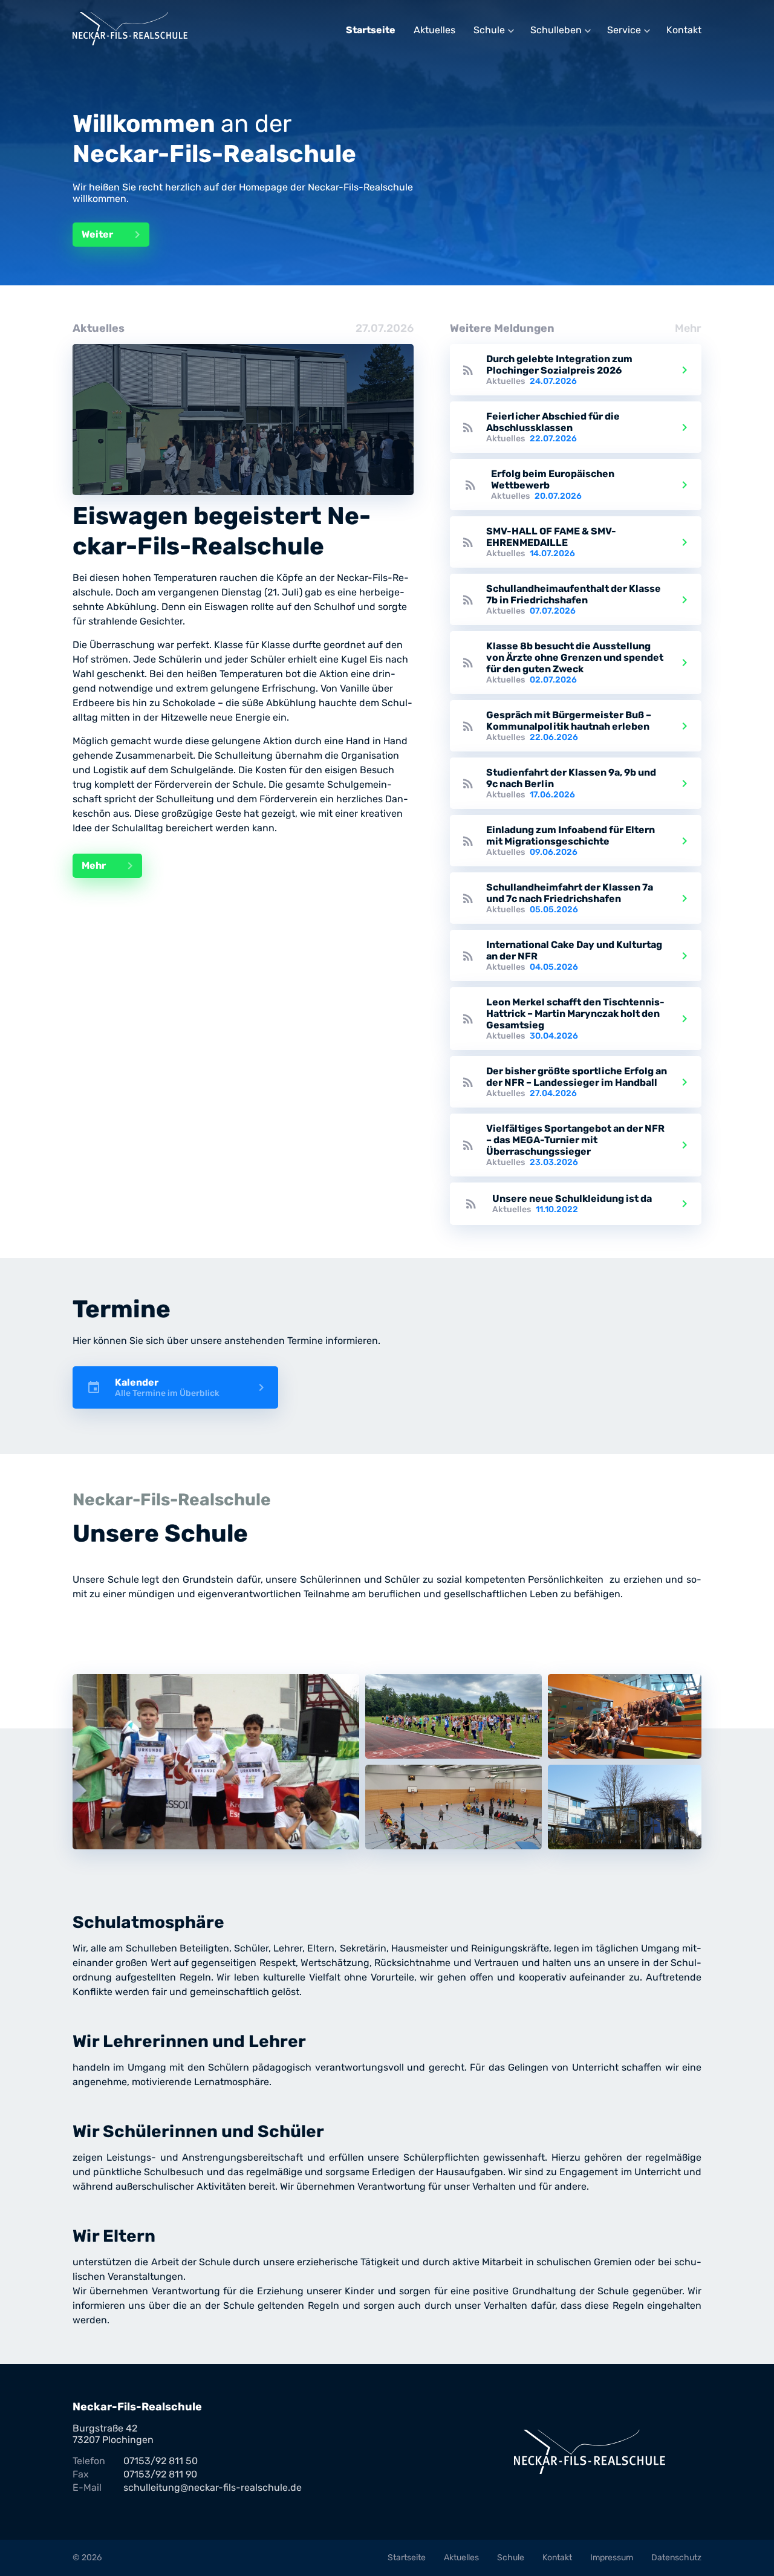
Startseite (371, 30)
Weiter (113, 235)
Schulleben (556, 30)
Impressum (612, 2558)
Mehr (109, 866)
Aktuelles (434, 30)
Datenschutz (676, 2558)
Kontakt (684, 30)
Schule (489, 30)
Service (624, 30)
